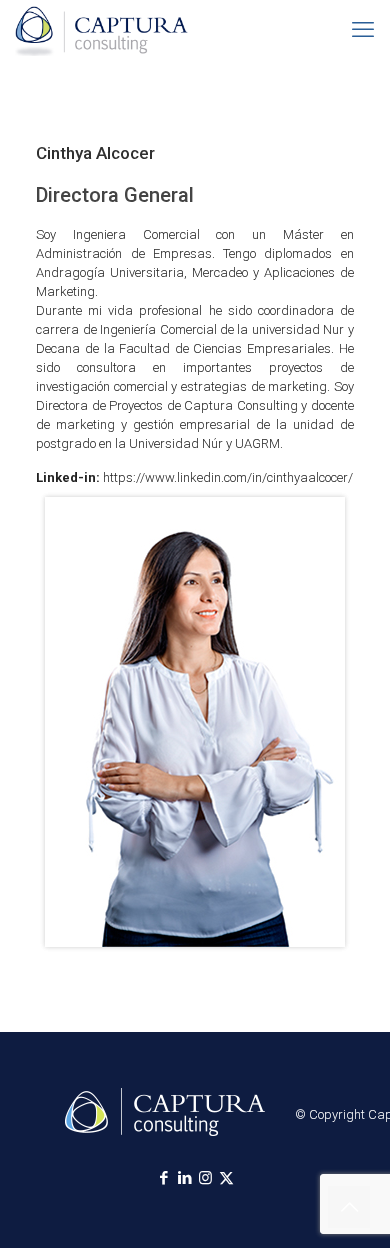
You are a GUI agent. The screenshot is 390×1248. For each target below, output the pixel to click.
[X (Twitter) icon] (226, 1178)
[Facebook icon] (163, 1178)
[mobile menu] (363, 30)
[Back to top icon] (349, 1207)
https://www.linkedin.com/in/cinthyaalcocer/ (228, 477)
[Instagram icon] (205, 1178)
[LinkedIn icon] (184, 1178)
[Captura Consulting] (101, 30)
